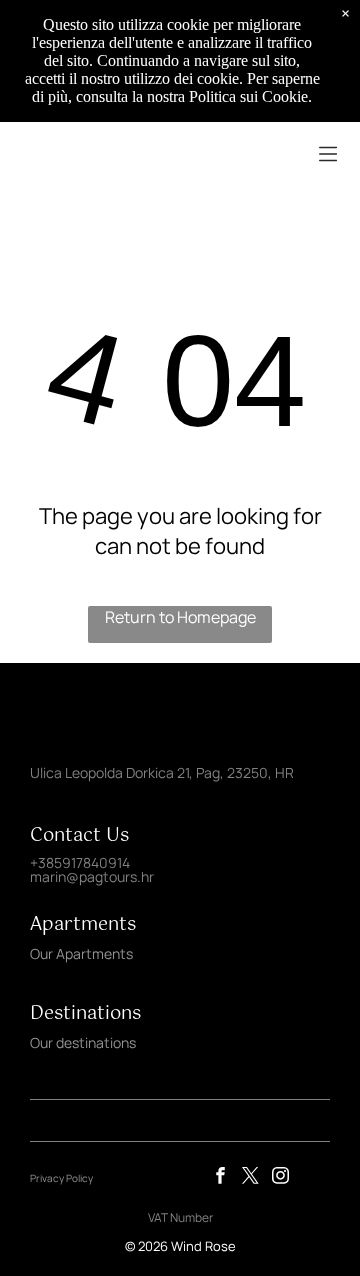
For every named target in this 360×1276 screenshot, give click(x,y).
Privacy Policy (61, 1178)
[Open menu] (328, 154)
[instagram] (280, 1178)
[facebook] (220, 1178)
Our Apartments (81, 953)
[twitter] (250, 1178)
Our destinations (83, 1042)
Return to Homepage (180, 617)
